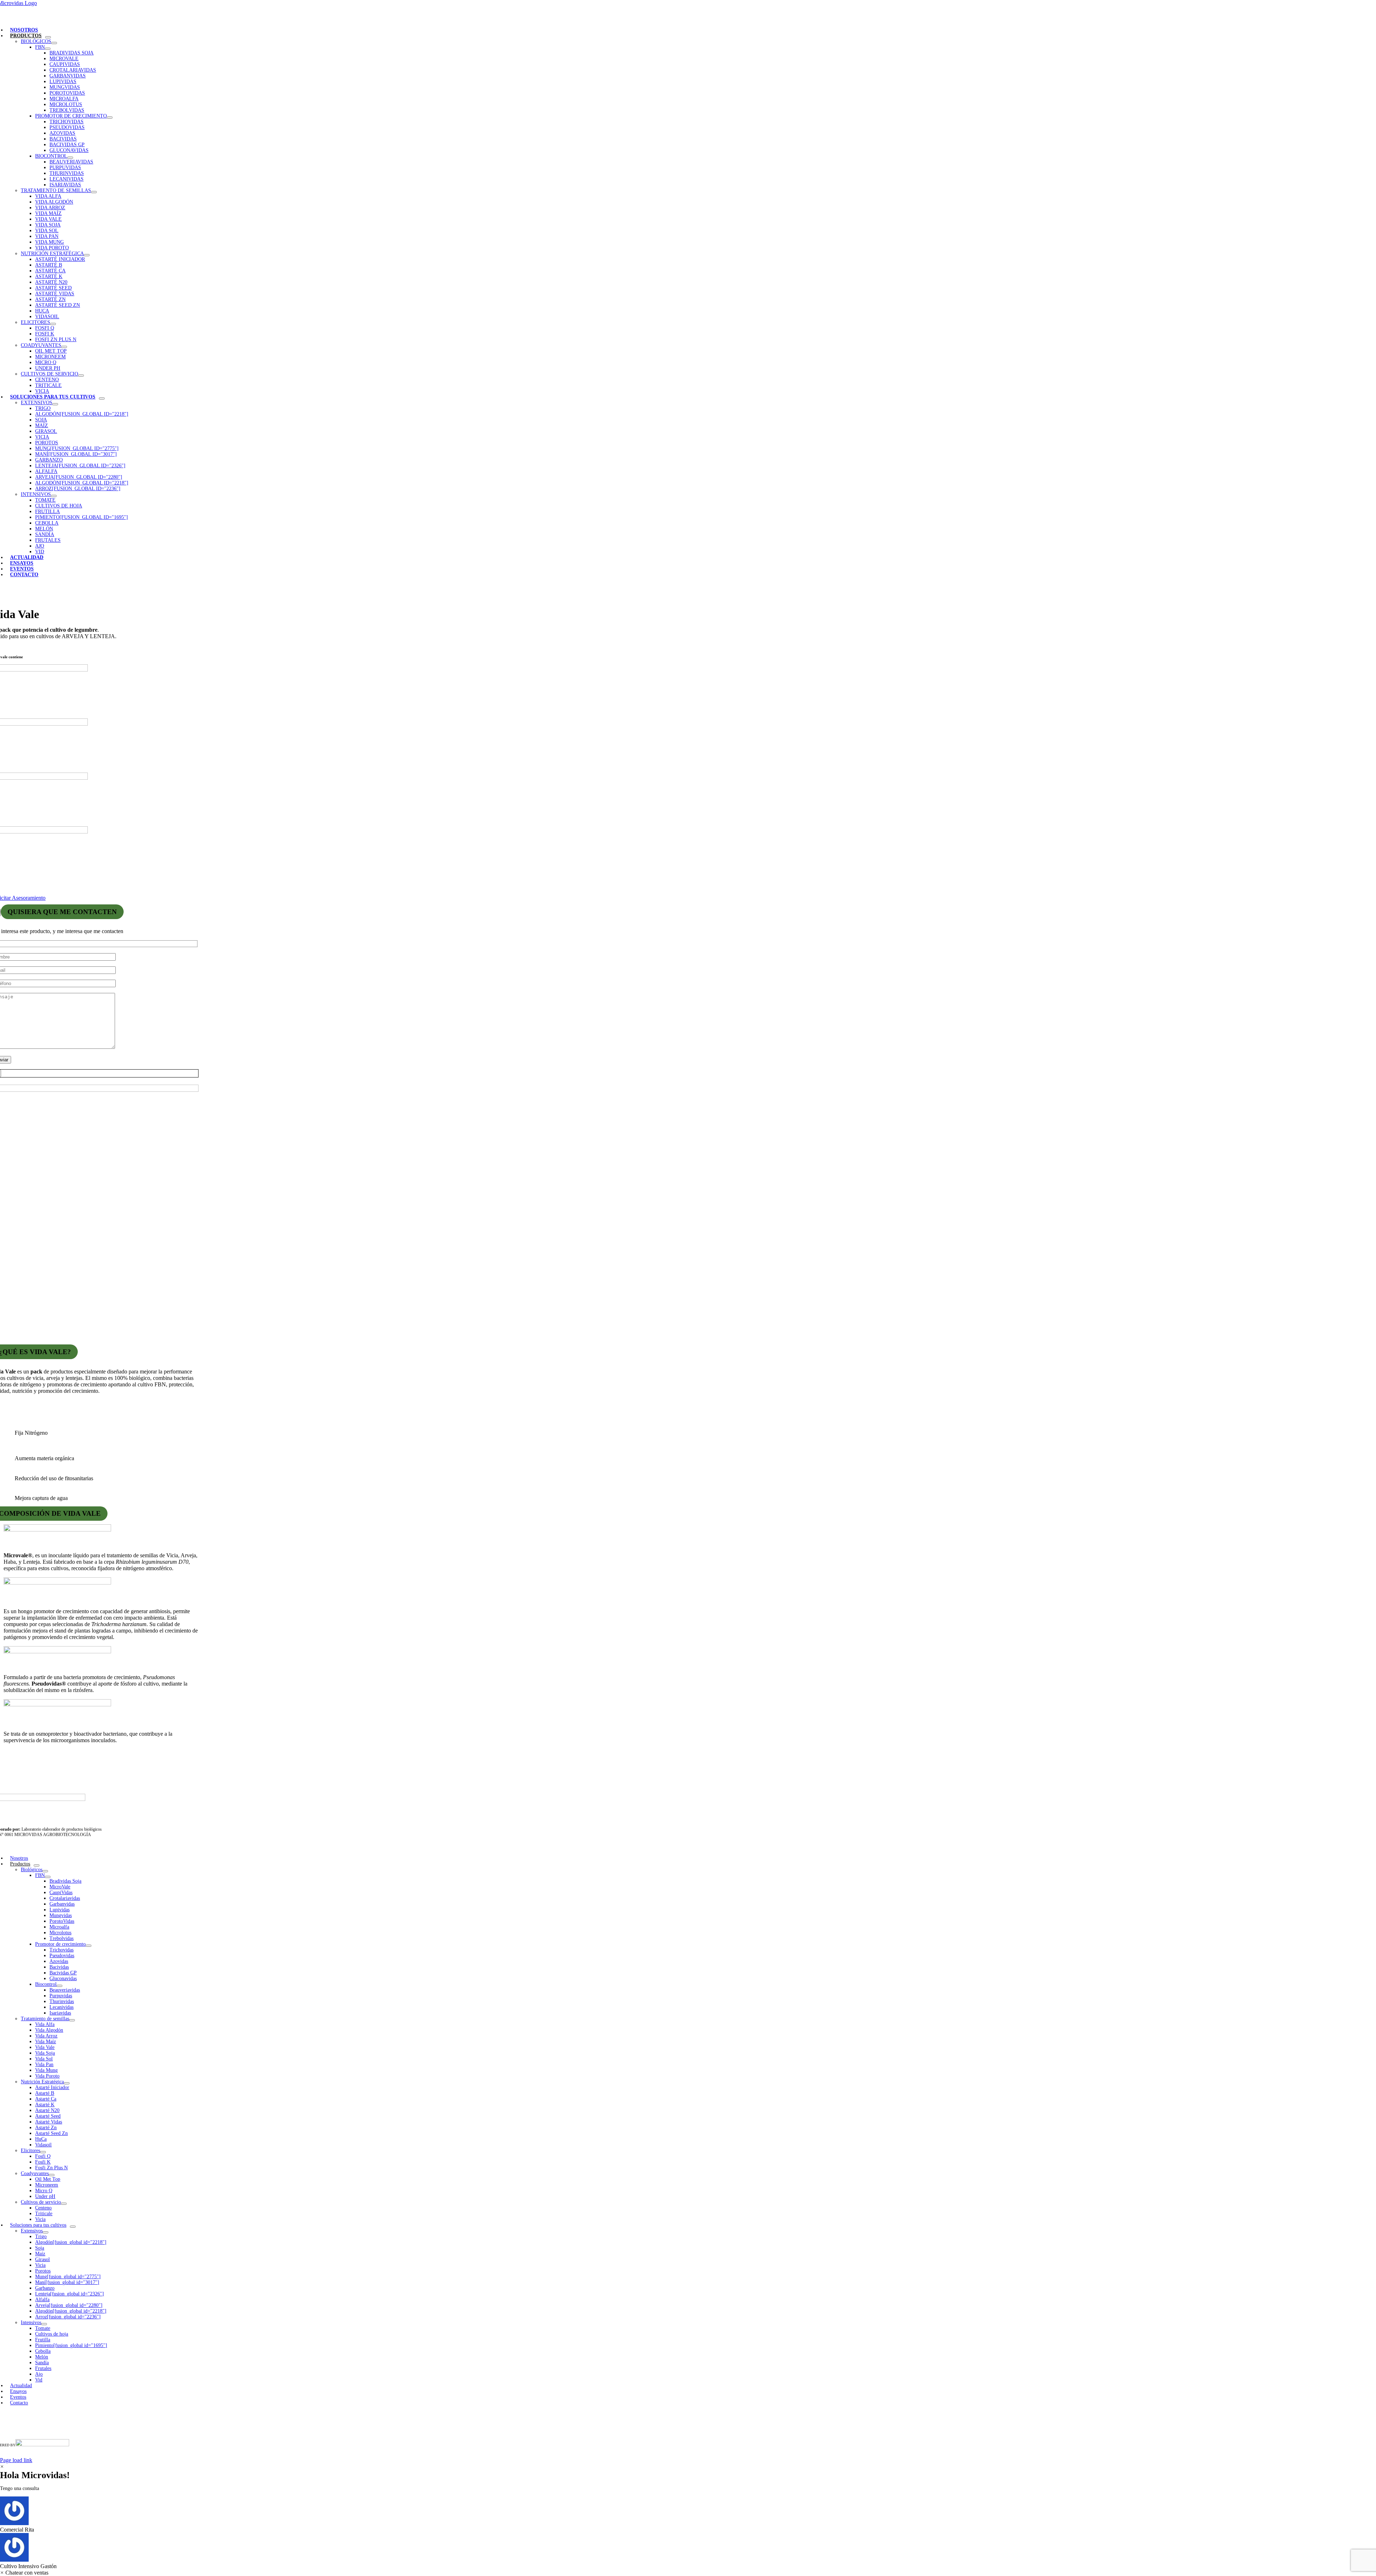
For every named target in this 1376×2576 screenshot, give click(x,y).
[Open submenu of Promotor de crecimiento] (110, 118)
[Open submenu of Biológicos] (54, 43)
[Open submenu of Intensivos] (54, 496)
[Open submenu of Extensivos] (55, 404)
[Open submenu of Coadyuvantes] (64, 347)
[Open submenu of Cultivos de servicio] (81, 376)
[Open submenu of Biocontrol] (70, 158)
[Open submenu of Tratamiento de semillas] (94, 192)
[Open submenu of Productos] (48, 37)
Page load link (16, 2460)
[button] (688, 2515)
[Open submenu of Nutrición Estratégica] (87, 255)
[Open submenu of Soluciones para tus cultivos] (102, 398)
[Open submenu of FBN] (48, 49)
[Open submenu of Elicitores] (53, 324)
